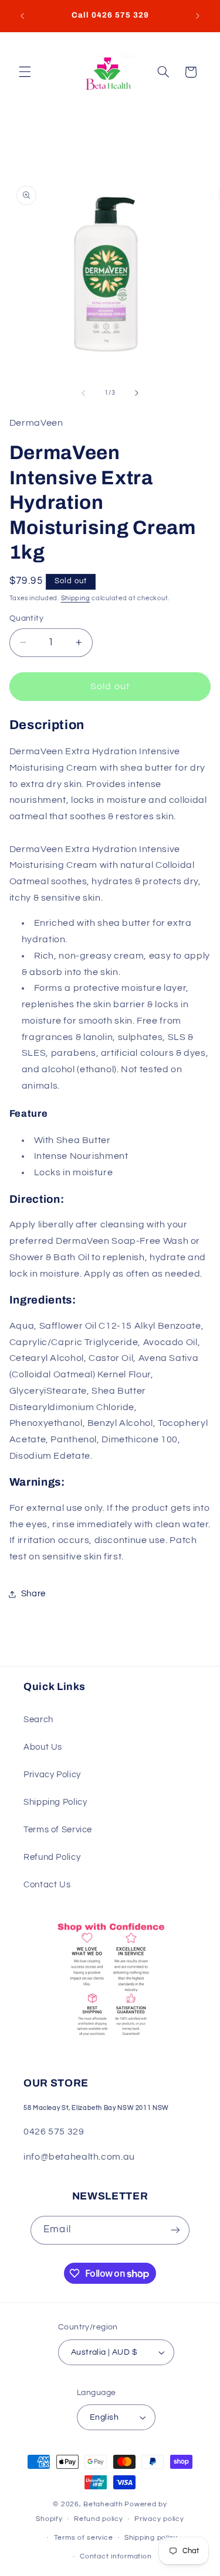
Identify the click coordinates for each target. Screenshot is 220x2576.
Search (38, 1720)
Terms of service (84, 2538)
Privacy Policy (52, 1775)
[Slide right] (137, 393)
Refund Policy (52, 1857)
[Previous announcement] (22, 16)
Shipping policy (151, 2538)
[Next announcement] (198, 16)
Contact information (116, 2556)
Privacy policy (159, 2519)
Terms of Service (58, 1830)
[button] (25, 72)
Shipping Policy (55, 1802)
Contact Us (47, 1885)
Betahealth (103, 2504)
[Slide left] (83, 393)
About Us (43, 1747)
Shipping (76, 598)
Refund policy (99, 2519)
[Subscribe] (175, 2230)
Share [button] (33, 1594)
